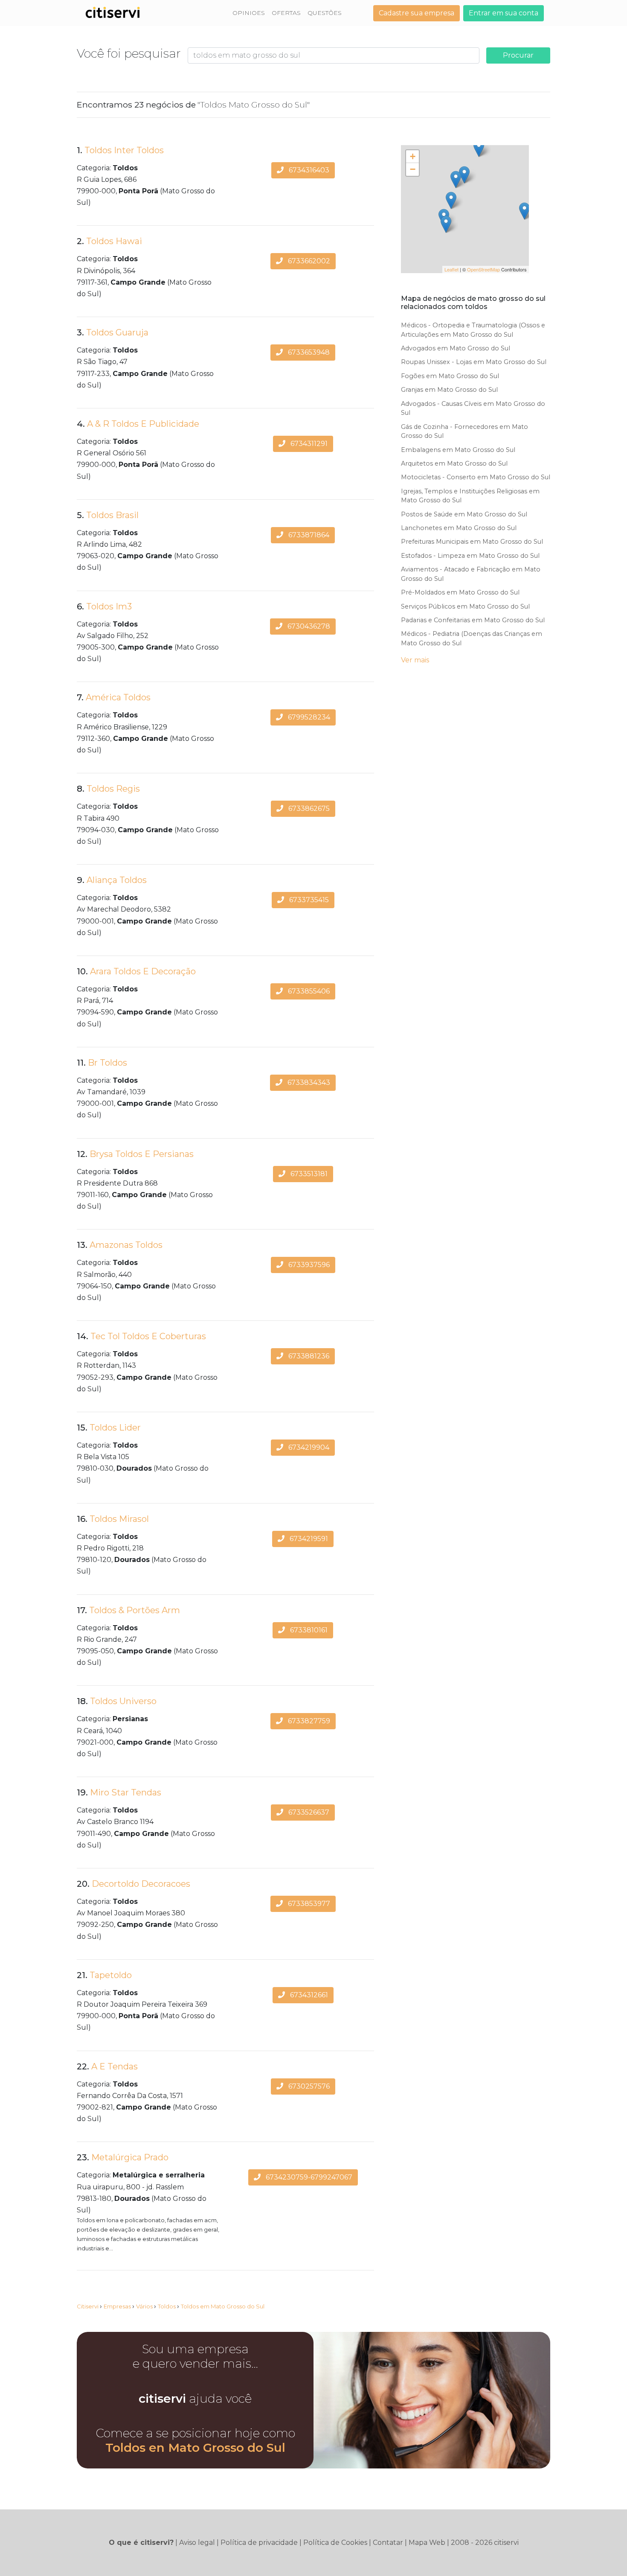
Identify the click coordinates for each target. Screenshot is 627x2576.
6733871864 (308, 535)
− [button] (413, 169)
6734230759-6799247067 (308, 2177)
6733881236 (308, 1356)
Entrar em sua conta (504, 13)
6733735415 (308, 900)
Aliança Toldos (117, 880)
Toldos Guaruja (117, 332)
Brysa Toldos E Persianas (142, 1154)
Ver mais (415, 660)
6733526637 (308, 1812)
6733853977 (308, 1904)
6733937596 (308, 1265)
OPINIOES (249, 13)
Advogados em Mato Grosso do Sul (456, 348)
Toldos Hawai (114, 241)
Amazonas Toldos (126, 1245)
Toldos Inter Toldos (124, 150)
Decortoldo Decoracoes (141, 1884)
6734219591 (308, 1539)
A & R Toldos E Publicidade (143, 424)
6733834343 (308, 1083)
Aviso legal (197, 2542)
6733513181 (308, 1174)
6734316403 (308, 170)
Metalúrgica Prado (130, 2157)
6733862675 (308, 809)
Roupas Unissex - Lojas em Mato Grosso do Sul (474, 362)
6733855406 (308, 991)
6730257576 (308, 2086)
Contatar (388, 2542)
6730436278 (308, 626)
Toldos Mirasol (119, 1519)
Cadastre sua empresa (417, 13)
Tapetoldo (111, 1975)
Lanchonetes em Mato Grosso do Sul (459, 528)
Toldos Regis (113, 789)
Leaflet (451, 269)
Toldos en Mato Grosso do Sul (195, 2448)
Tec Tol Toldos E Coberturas (148, 1336)
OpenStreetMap (483, 269)
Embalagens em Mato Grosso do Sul (458, 450)
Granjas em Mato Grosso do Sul (449, 390)
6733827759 (308, 1721)
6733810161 (308, 1630)
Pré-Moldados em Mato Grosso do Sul (460, 592)
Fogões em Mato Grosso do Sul (450, 376)
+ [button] (413, 156)
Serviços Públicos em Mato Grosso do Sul (465, 606)
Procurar (518, 55)
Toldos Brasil (112, 515)
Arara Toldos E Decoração (143, 971)
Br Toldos (107, 1063)
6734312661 (308, 1995)
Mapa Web (427, 2542)
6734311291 (308, 444)
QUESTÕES (325, 13)
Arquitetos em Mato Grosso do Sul (454, 463)
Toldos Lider (115, 1428)
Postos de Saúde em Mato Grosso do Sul (464, 514)
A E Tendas (115, 2066)
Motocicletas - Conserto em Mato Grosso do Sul (476, 477)
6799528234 (308, 717)
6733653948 (308, 352)
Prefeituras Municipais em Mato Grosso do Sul (472, 542)
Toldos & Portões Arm (135, 1610)
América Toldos (118, 697)
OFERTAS (286, 13)
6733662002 (308, 261)
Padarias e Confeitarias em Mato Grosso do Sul (473, 620)
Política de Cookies (335, 2542)
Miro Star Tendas (126, 1792)
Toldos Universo (123, 1701)
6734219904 (308, 1447)
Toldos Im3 (109, 606)
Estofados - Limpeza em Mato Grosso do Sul (470, 556)
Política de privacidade (259, 2542)
